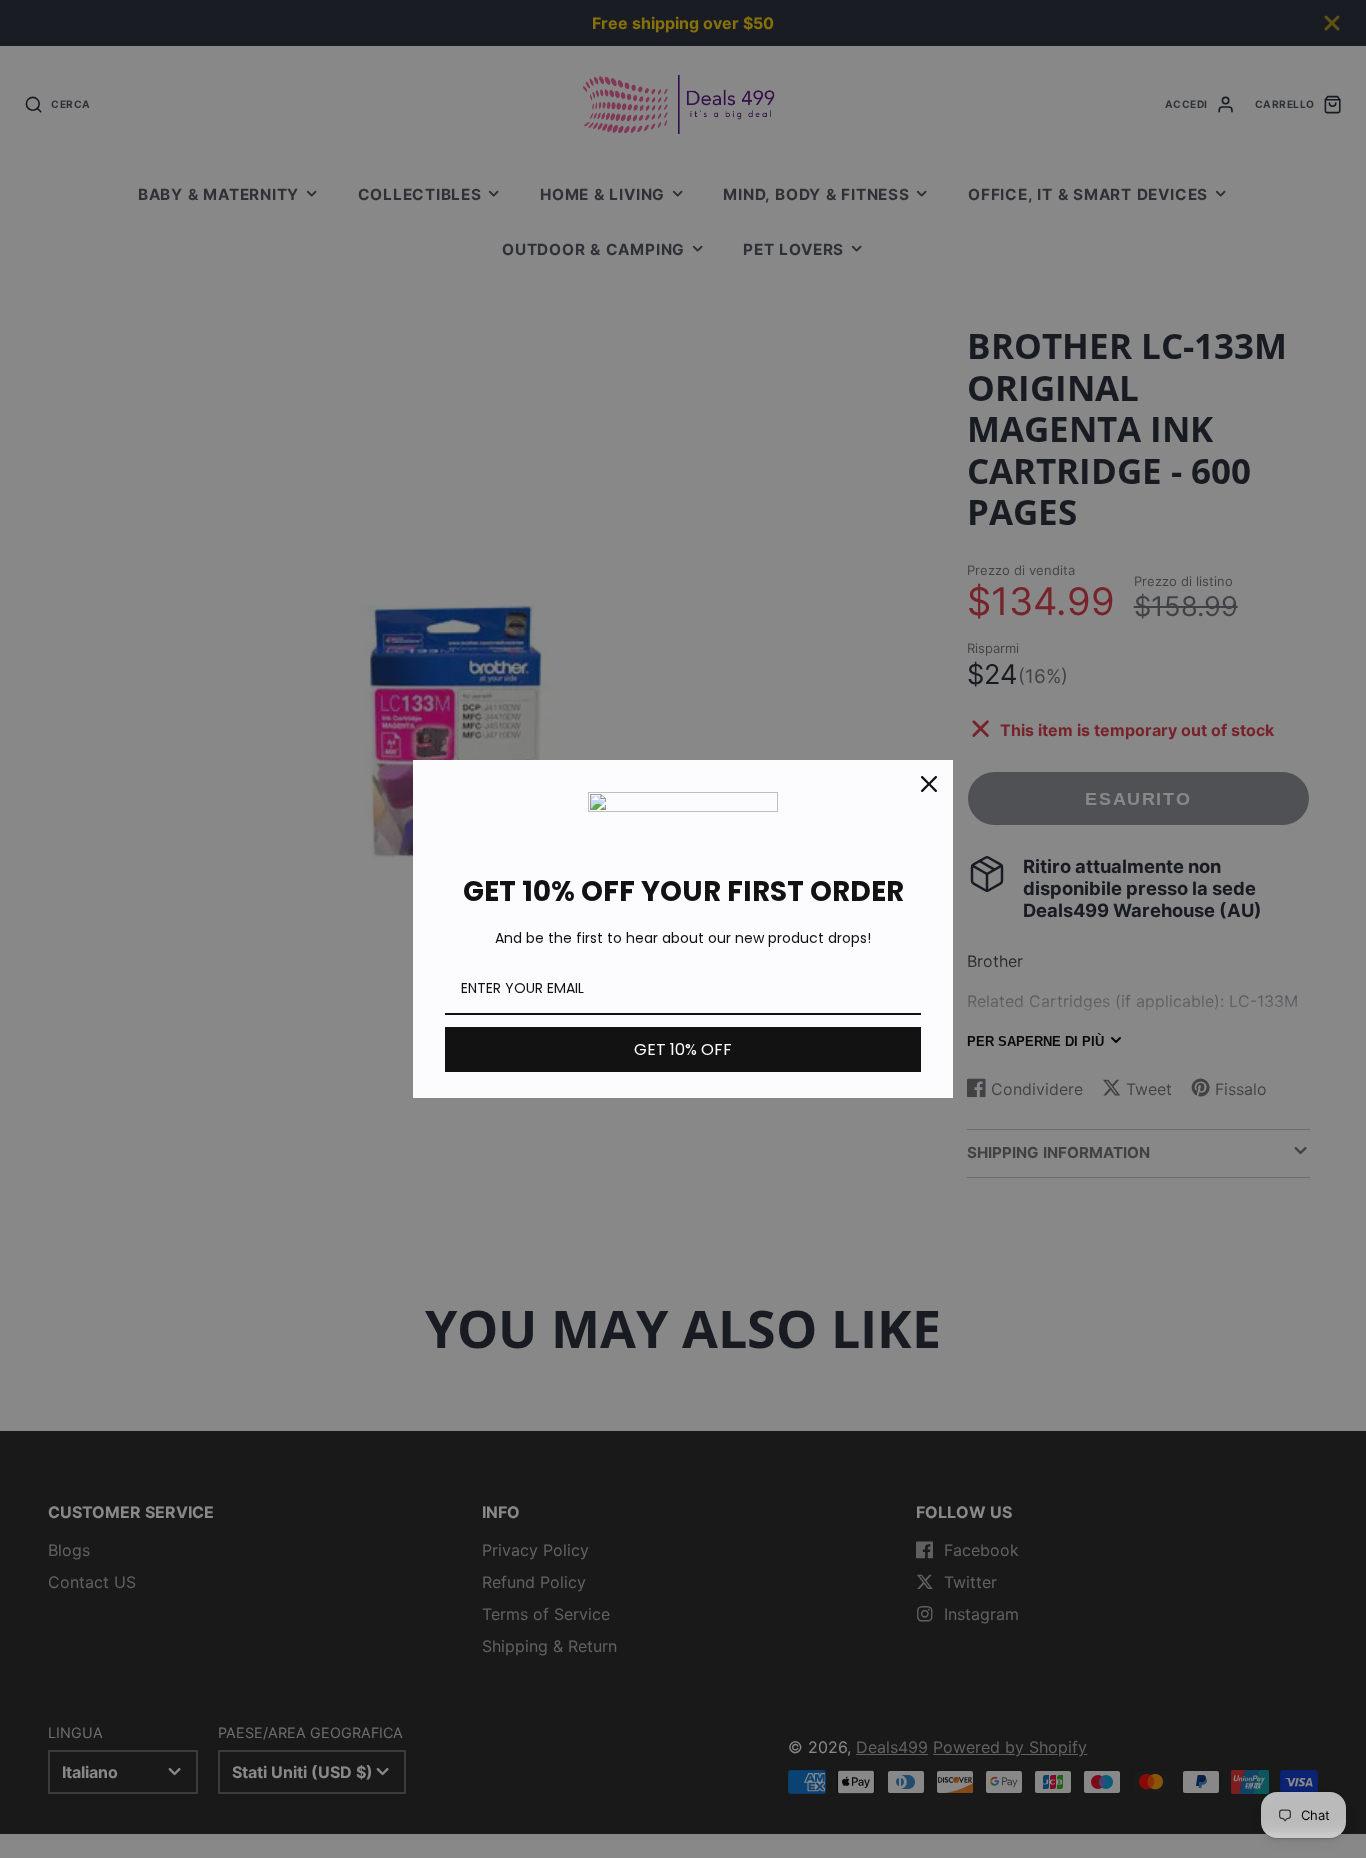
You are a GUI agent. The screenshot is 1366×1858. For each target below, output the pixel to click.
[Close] (929, 784)
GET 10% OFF (683, 1049)
